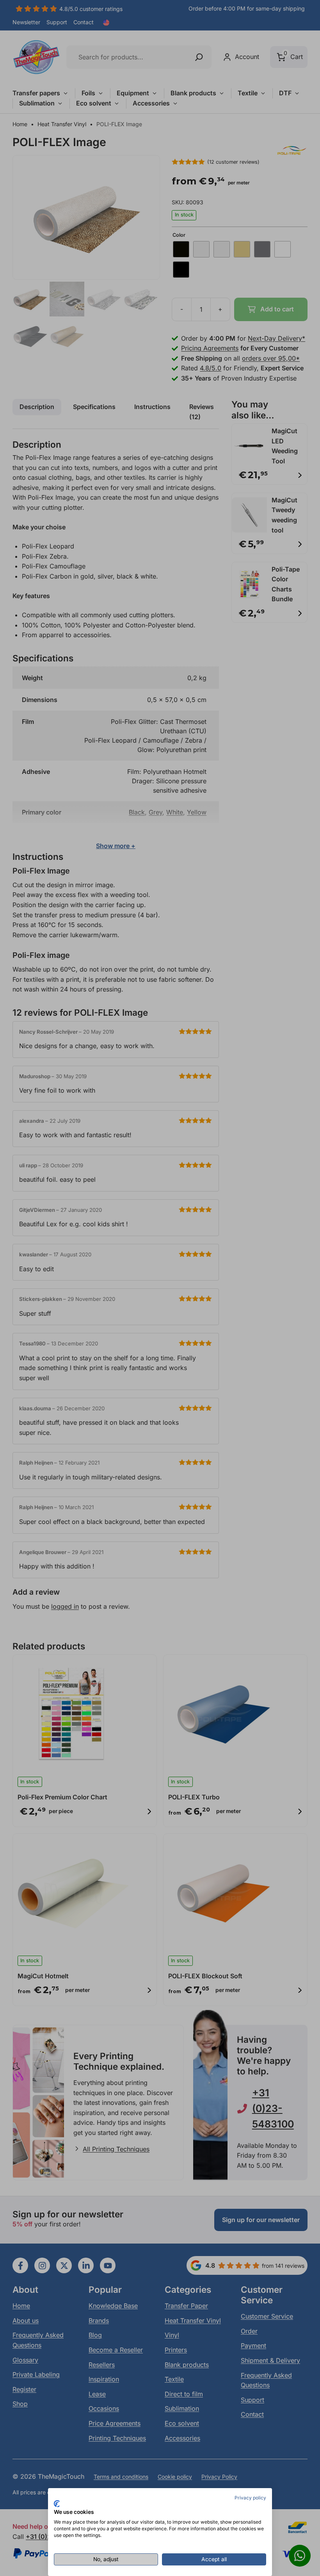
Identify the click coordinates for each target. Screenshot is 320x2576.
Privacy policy (250, 2498)
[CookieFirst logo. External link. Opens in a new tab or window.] (57, 2504)
